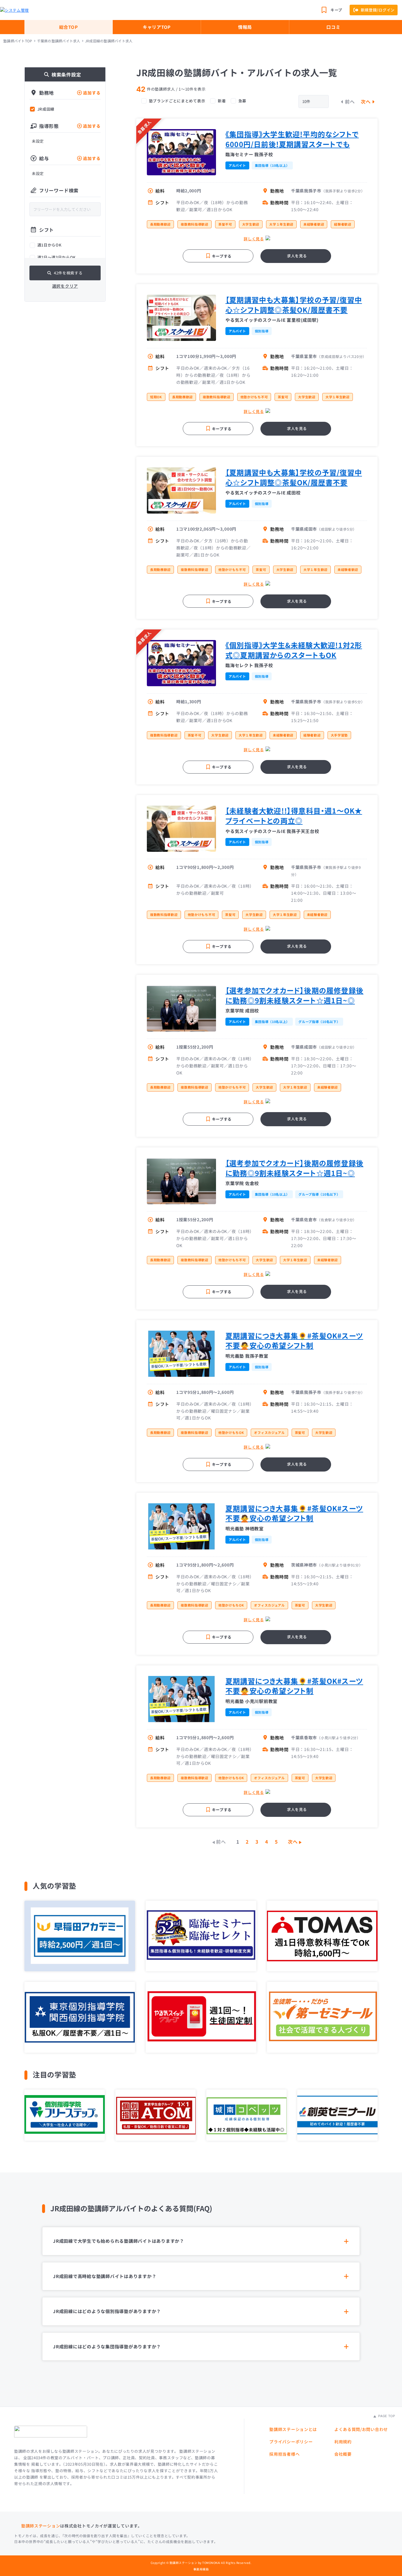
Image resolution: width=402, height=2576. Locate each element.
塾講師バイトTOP (18, 41)
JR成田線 (46, 109)
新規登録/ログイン (378, 10)
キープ (336, 10)
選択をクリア (65, 286)
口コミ (333, 27)
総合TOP (69, 27)
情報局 (245, 27)
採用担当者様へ (284, 2454)
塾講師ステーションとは (293, 2429)
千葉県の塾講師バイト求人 (59, 41)
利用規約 (343, 2442)
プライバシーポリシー (291, 2442)
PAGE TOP (386, 2416)
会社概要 (343, 2454)
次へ (366, 101)
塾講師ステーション (41, 2526)
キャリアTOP (157, 27)
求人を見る (297, 256)
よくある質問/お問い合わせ (361, 2429)
